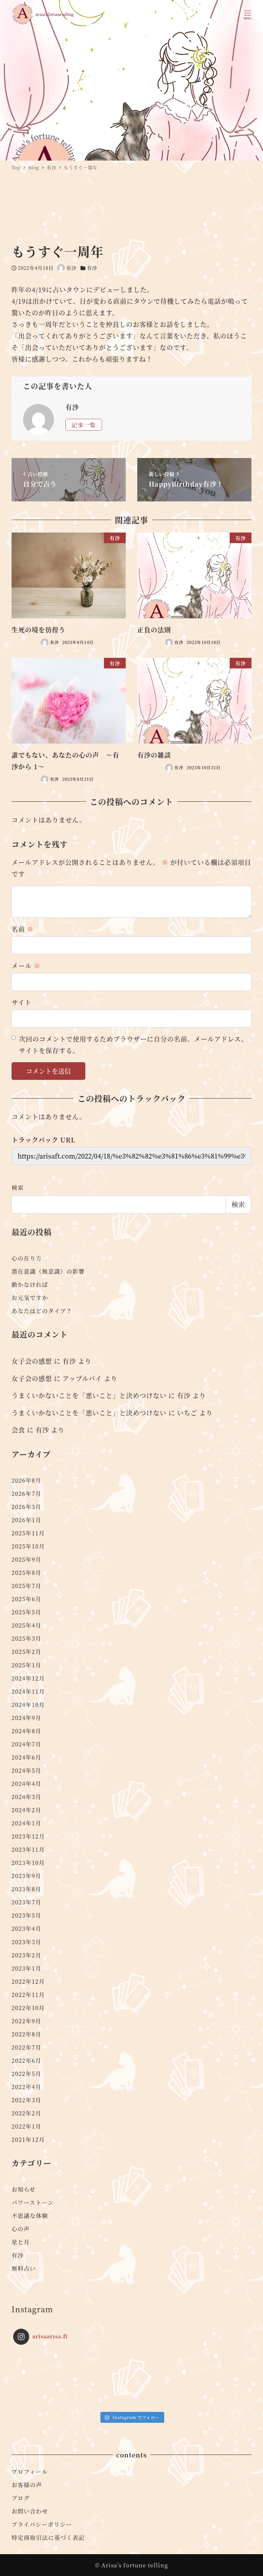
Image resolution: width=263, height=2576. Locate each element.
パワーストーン (33, 2202)
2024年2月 (26, 1810)
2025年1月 (26, 1665)
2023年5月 (26, 1915)
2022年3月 (26, 2100)
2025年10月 (28, 1546)
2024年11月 (28, 1691)
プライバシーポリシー (42, 2524)
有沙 (92, 268)
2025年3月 (26, 1638)
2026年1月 (26, 1520)
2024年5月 (26, 1770)
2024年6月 (26, 1757)
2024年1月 (26, 1823)
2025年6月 (26, 1599)
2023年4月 (26, 1928)
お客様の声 (27, 2485)
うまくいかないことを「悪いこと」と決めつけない (89, 1395)
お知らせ (24, 2189)
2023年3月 (26, 1942)
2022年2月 (26, 2113)
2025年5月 (26, 1612)
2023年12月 (28, 1836)
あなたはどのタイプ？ (42, 1311)
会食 (18, 1430)
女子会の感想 (32, 1361)
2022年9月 (26, 2021)
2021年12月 (28, 2139)
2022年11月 (28, 1994)
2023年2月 (26, 1955)
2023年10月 (28, 1862)
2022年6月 (26, 2060)
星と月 (21, 2242)
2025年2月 (26, 1651)
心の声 (21, 2229)
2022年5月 (26, 2073)
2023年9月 (26, 1876)
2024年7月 (26, 1744)
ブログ (21, 2498)
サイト (21, 1002)
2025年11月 (28, 1533)
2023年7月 (26, 1902)
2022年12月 (28, 1981)
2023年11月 (28, 1849)
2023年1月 (26, 1968)
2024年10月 (28, 1704)
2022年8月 (26, 2034)
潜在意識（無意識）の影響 (48, 1271)
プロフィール (30, 2471)
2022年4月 (26, 2087)
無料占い (24, 2268)
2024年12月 (28, 1678)
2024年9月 (26, 1718)
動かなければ (30, 1284)
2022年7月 (26, 2047)
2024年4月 (26, 1783)
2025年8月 (26, 1572)
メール (26, 966)
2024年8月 (26, 1731)
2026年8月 (26, 1480)
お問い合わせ (30, 2511)
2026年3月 (26, 1507)
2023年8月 (26, 1889)
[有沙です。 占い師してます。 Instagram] (43, 2379)
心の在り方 (27, 1258)
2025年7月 (26, 1586)
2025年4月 (26, 1625)
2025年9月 (26, 1559)
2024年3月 (26, 1797)
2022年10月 (28, 2008)
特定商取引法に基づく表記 (48, 2537)
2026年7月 (26, 1493)
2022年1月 (26, 2126)
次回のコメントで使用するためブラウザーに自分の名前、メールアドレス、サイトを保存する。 (133, 1045)
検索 (18, 1187)
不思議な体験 (30, 2215)
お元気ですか (30, 1297)
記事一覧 (84, 425)
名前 (23, 929)
